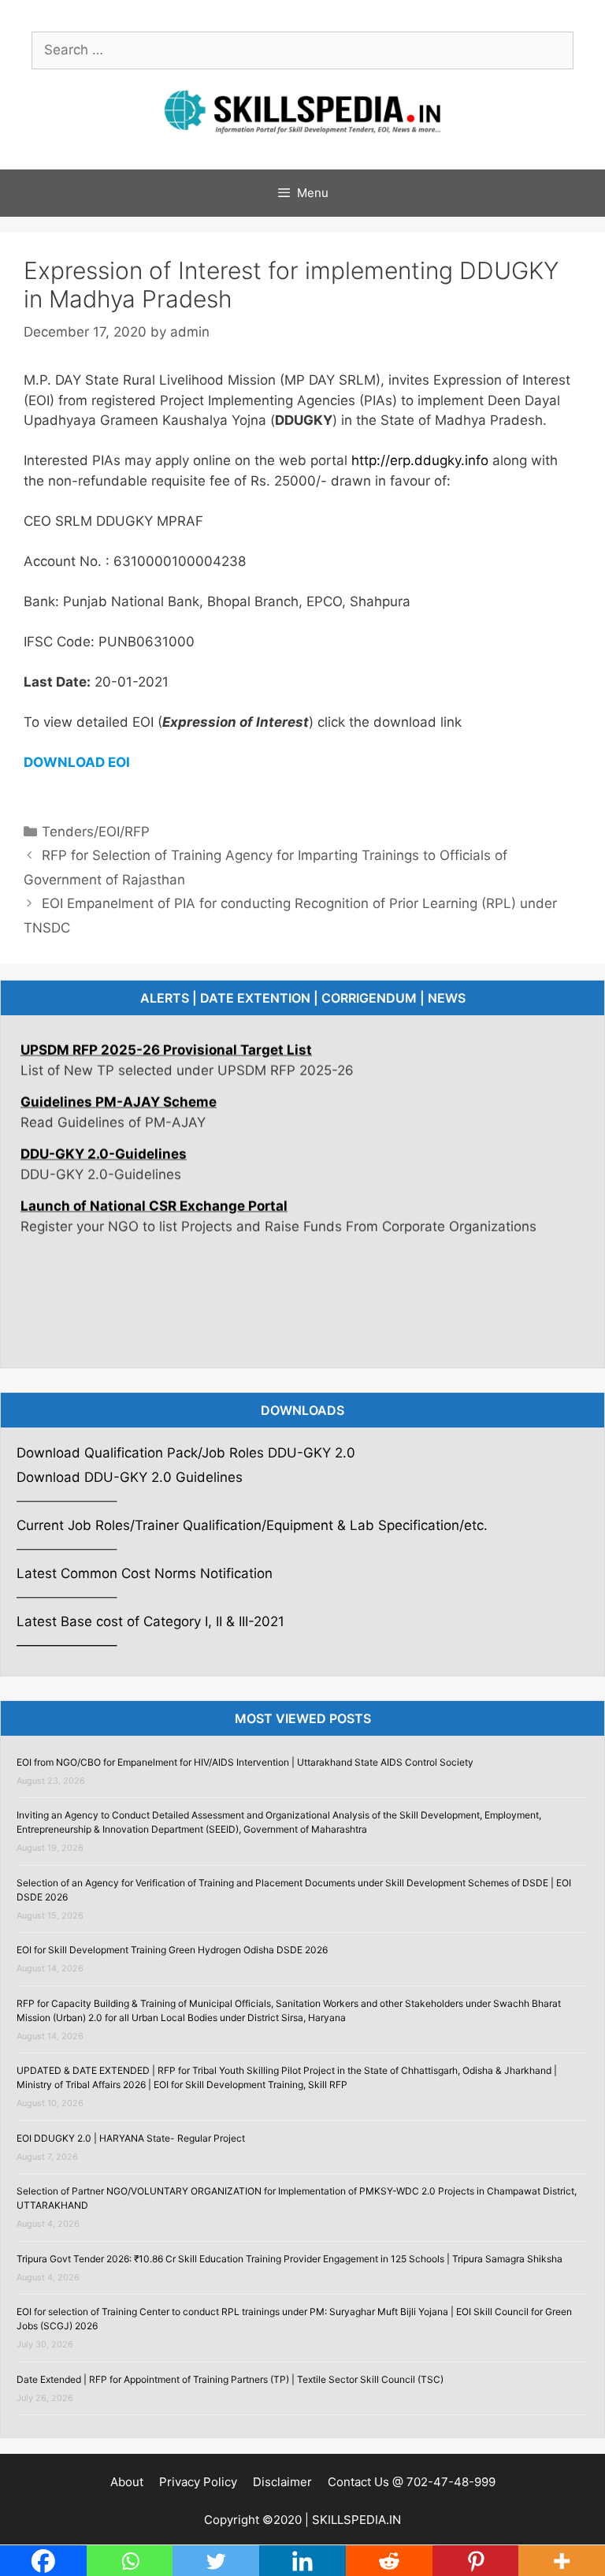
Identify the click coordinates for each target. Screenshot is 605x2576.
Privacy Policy (198, 2482)
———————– (67, 1645)
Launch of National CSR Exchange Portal (154, 1184)
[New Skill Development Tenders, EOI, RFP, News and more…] (302, 110)
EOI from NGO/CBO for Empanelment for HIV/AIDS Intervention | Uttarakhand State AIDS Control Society (245, 1762)
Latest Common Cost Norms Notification (147, 1573)
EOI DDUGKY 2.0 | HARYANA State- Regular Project (131, 2138)
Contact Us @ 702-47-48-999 (412, 2482)
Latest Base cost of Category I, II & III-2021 (150, 1621)
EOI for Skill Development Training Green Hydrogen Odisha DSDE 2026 (172, 1950)
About (127, 2482)
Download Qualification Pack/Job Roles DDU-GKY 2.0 (186, 1453)
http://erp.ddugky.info (420, 460)
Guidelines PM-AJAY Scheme (119, 1080)
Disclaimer (282, 2482)
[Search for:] (302, 50)
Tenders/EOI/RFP (96, 832)
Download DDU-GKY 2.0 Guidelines (130, 1477)
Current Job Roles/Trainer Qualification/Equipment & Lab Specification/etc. (252, 1525)
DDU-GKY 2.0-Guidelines (104, 1132)
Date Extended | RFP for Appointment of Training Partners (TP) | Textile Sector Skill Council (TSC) (230, 2379)
